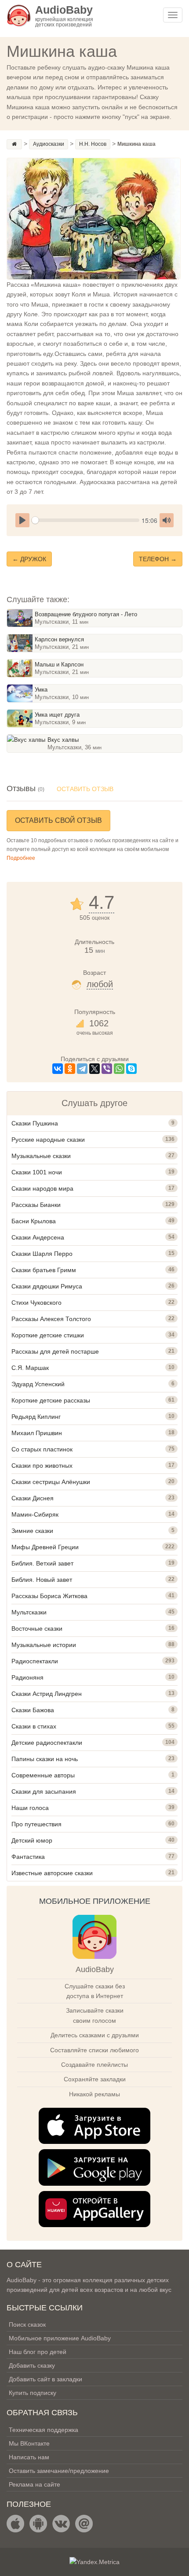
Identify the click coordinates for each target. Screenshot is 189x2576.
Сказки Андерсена (38, 1237)
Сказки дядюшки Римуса (47, 1286)
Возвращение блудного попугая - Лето (86, 614)
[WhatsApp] (119, 1069)
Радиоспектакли (35, 1661)
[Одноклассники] (70, 1069)
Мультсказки (29, 1612)
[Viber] (107, 1069)
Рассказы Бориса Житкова (49, 1596)
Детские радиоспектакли (47, 1743)
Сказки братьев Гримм (44, 1270)
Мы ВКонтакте (29, 2443)
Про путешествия (36, 1824)
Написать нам (29, 2457)
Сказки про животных (42, 1466)
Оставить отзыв (85, 789)
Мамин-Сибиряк (35, 1514)
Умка (41, 690)
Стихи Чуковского (36, 1303)
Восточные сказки (37, 1629)
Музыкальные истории (44, 1645)
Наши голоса (30, 1808)
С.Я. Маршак (30, 1368)
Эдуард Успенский (38, 1384)
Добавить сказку (32, 2365)
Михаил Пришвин (37, 1433)
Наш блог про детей (38, 2352)
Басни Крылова (34, 1221)
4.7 (102, 903)
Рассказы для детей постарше (55, 1351)
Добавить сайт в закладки (45, 2379)
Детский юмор (32, 1840)
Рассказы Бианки (36, 1205)
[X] (94, 1069)
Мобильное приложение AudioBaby (60, 2338)
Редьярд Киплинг (36, 1417)
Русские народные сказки (48, 1140)
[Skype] (131, 1069)
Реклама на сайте (35, 2484)
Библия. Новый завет (42, 1580)
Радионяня (27, 1677)
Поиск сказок (27, 2324)
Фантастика (28, 1857)
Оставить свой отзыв (58, 820)
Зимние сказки (32, 1531)
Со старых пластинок (42, 1449)
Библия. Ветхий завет (42, 1563)
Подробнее (21, 858)
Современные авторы (43, 1775)
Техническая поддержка (44, 2430)
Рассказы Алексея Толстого (51, 1319)
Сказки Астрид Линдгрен (47, 1694)
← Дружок (29, 559)
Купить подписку (33, 2393)
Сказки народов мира (42, 1188)
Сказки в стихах (34, 1726)
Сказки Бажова (33, 1710)
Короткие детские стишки (48, 1335)
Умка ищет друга (57, 715)
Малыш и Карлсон (59, 664)
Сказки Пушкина (35, 1123)
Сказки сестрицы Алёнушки (51, 1482)
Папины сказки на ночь (45, 1759)
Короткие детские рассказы (51, 1400)
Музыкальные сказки (41, 1156)
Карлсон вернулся (59, 639)
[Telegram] (82, 1069)
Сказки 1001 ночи (37, 1172)
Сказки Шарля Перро (42, 1254)
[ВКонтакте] (58, 1069)
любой (100, 984)
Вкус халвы (63, 740)
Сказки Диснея (33, 1498)
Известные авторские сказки (52, 1873)
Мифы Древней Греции (45, 1547)
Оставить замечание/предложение (59, 2471)
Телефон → (158, 559)
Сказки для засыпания (44, 1791)
